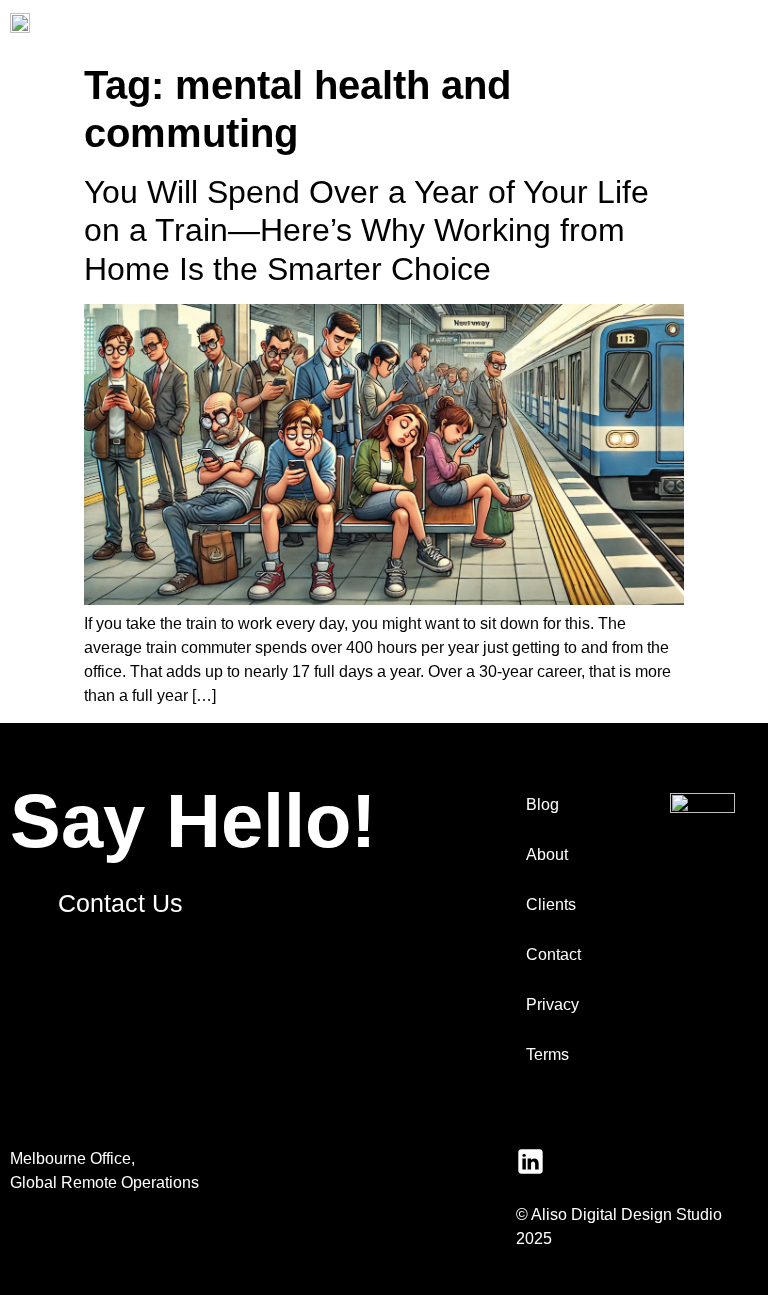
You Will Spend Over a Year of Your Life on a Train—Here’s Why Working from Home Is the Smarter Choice (366, 230)
